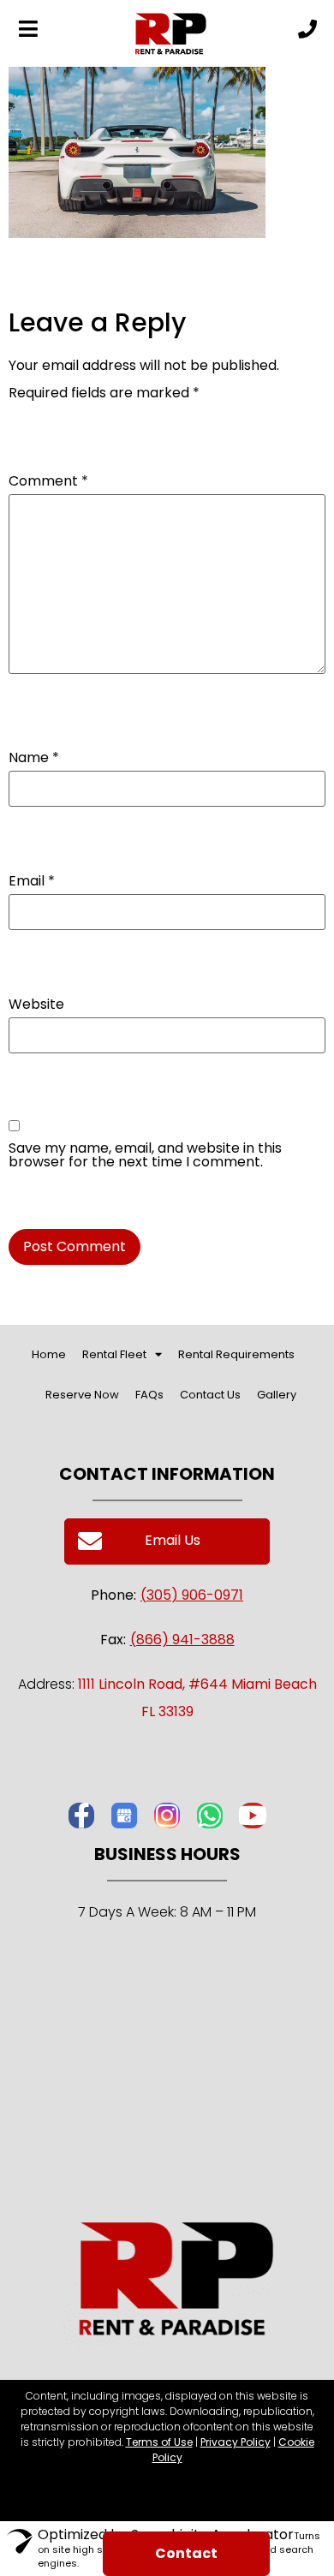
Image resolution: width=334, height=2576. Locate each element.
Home (49, 1354)
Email (32, 881)
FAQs (149, 1395)
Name (34, 758)
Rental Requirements (236, 1354)
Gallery (277, 1395)
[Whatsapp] (210, 1816)
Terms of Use (159, 2442)
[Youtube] (253, 1816)
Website (36, 1005)
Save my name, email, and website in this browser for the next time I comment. (145, 1155)
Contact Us (210, 1395)
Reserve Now (82, 1395)
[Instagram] (167, 1816)
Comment (48, 481)
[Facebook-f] (81, 1816)
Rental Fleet (114, 1354)
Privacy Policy (236, 2442)
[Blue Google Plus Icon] (124, 1816)
